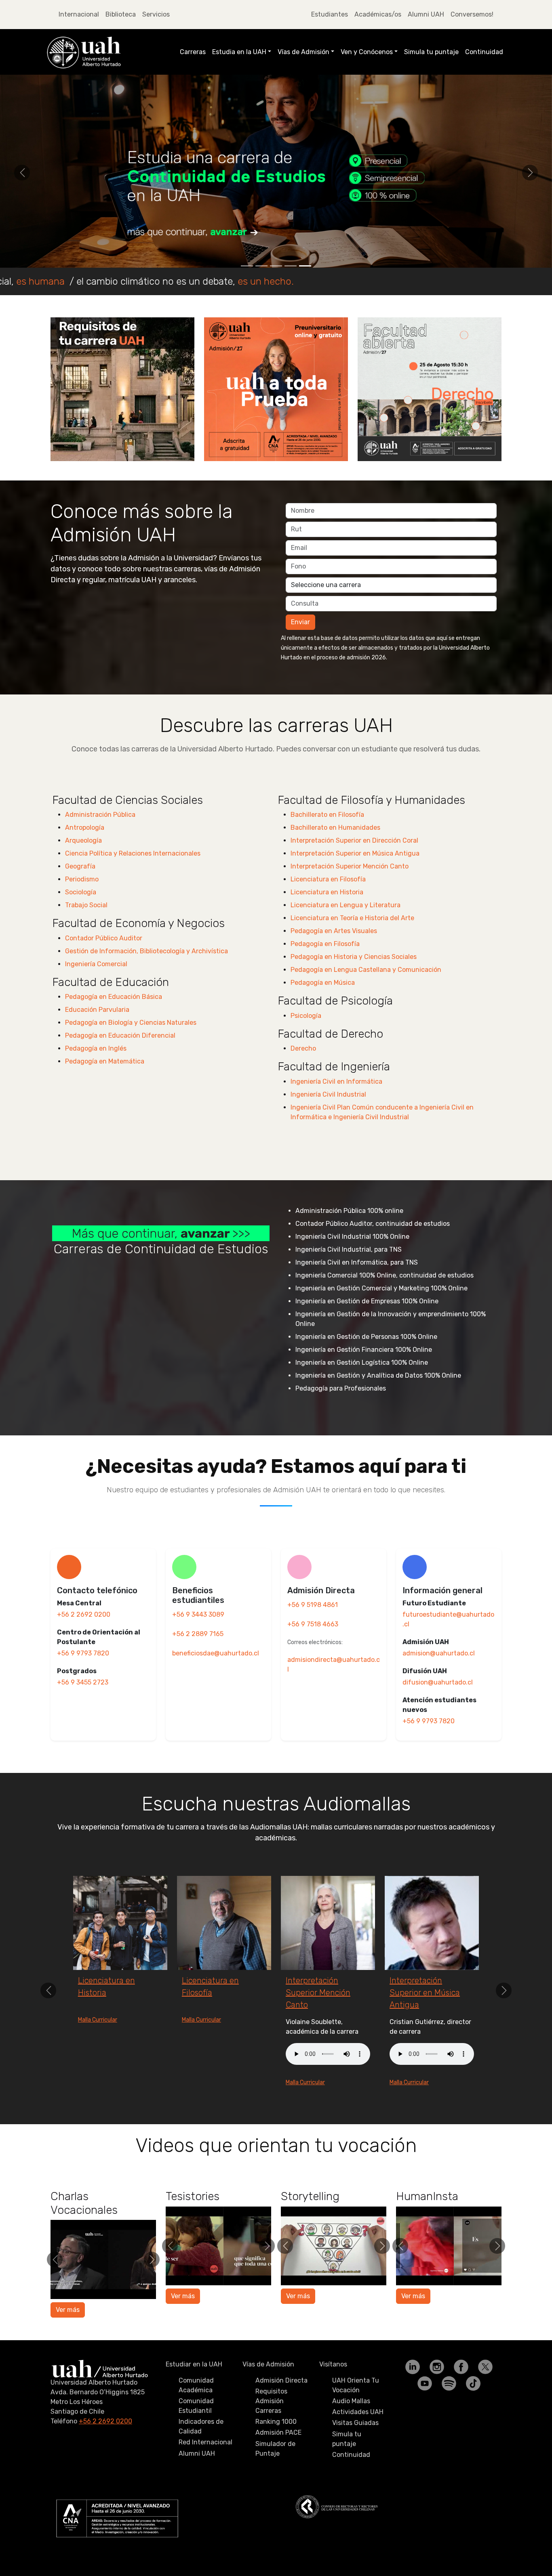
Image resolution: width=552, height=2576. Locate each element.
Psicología (306, 1016)
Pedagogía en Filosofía (325, 944)
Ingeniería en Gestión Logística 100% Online (362, 1362)
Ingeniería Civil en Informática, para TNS (357, 1262)
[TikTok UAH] (473, 2419)
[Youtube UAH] (426, 2419)
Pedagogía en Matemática (105, 1061)
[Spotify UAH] (450, 2419)
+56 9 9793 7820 (83, 1653)
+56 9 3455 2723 (83, 1682)
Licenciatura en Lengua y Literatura (346, 905)
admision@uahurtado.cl (439, 1653)
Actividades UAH (358, 2448)
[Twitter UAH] (485, 2403)
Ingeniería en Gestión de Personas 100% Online (366, 1337)
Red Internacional (205, 2478)
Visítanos (333, 2401)
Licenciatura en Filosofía (328, 879)
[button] (22, 173)
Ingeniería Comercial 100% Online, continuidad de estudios (385, 1275)
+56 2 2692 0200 (84, 1614)
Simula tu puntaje (431, 52)
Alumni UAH (426, 14)
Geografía (80, 866)
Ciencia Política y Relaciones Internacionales (133, 853)
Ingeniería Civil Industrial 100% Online (352, 1237)
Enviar (300, 622)
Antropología (85, 828)
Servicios (156, 14)
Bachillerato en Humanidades (335, 828)
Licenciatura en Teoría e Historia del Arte (352, 918)
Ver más (68, 2346)
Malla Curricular (98, 2082)
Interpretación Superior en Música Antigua (355, 853)
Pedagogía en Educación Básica (114, 997)
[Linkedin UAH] (413, 2403)
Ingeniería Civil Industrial (328, 1094)
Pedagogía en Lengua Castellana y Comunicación (366, 970)
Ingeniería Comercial (96, 964)
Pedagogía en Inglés (96, 1048)
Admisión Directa (281, 2417)
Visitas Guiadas (355, 2459)
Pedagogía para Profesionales (341, 1388)
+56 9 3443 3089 (198, 1614)
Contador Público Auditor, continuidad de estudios (373, 1224)
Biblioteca (121, 14)
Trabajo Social (86, 905)
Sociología (81, 892)
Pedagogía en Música (323, 983)
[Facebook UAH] (462, 2403)
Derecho (303, 1048)
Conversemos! (472, 14)
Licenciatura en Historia (327, 892)
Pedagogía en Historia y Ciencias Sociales (354, 957)
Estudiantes (330, 14)
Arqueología (83, 840)
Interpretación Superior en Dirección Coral (354, 840)
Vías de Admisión (303, 52)
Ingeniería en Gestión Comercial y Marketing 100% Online (381, 1288)
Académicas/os (378, 14)
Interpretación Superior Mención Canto (350, 866)
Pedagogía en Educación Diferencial (120, 1035)
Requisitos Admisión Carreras (271, 2437)
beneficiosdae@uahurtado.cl (216, 1653)
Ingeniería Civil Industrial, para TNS (349, 1249)
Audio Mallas (351, 2437)
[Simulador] (276, 171)
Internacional (79, 14)
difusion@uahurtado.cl (438, 1682)
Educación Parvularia (97, 1010)
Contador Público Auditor (104, 938)
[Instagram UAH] (438, 2403)
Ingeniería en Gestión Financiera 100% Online (364, 1350)
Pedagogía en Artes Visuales (334, 931)
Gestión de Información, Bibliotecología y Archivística (146, 951)
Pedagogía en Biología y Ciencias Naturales (131, 1023)
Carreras (193, 52)
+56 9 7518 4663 (313, 1624)
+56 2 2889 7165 (198, 1634)
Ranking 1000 (276, 2458)
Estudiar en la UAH (194, 2401)
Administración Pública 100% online (349, 1211)
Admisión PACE (278, 2469)
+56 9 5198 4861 (313, 1605)
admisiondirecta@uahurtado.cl (334, 1665)
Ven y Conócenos (367, 52)
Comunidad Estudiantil (196, 2442)
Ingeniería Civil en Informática (336, 1081)
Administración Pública (100, 815)
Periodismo (82, 879)
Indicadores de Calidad (201, 2463)
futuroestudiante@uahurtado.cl (448, 1619)
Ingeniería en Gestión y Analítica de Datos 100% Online (378, 1375)
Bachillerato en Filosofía (327, 815)
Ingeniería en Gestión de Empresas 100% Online (367, 1301)
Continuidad (484, 52)
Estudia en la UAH (239, 52)
